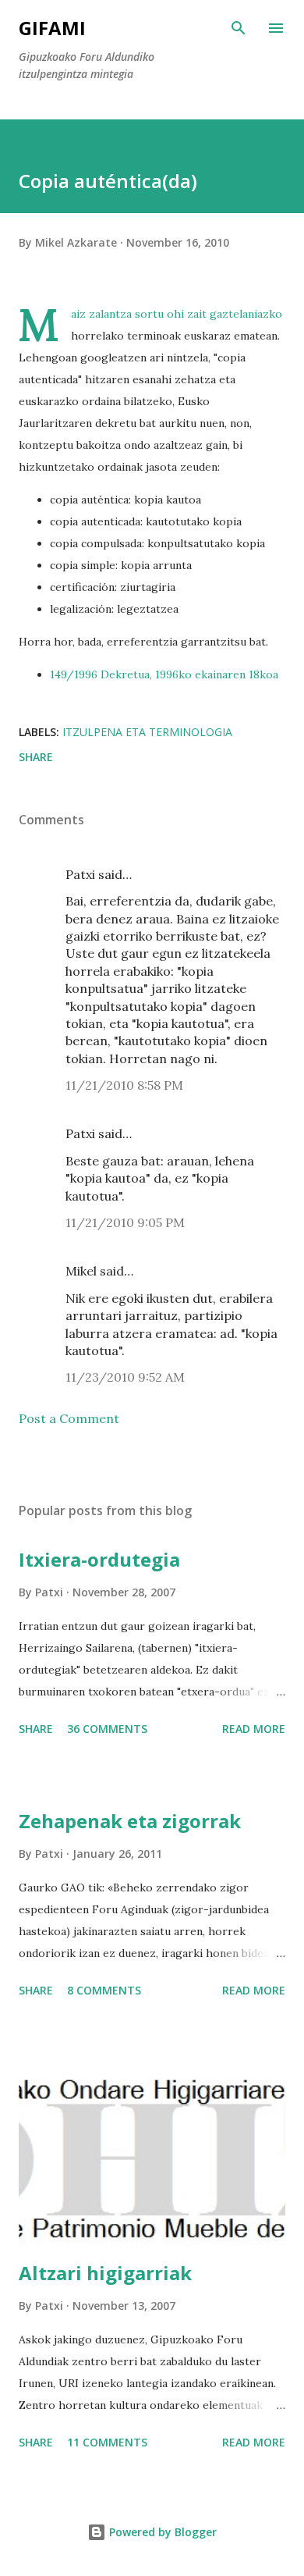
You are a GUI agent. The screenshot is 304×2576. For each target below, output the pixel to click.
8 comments (104, 1990)
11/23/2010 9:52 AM (125, 1377)
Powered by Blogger (161, 2532)
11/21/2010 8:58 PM (124, 1085)
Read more (254, 1729)
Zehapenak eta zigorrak (130, 1821)
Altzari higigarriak (105, 2273)
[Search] (239, 28)
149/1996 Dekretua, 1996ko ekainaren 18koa (164, 674)
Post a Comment (69, 1418)
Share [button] (36, 757)
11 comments (107, 2442)
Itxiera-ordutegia (99, 1559)
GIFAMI (52, 28)
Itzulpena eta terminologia (147, 732)
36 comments (107, 1729)
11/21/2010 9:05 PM (125, 1222)
